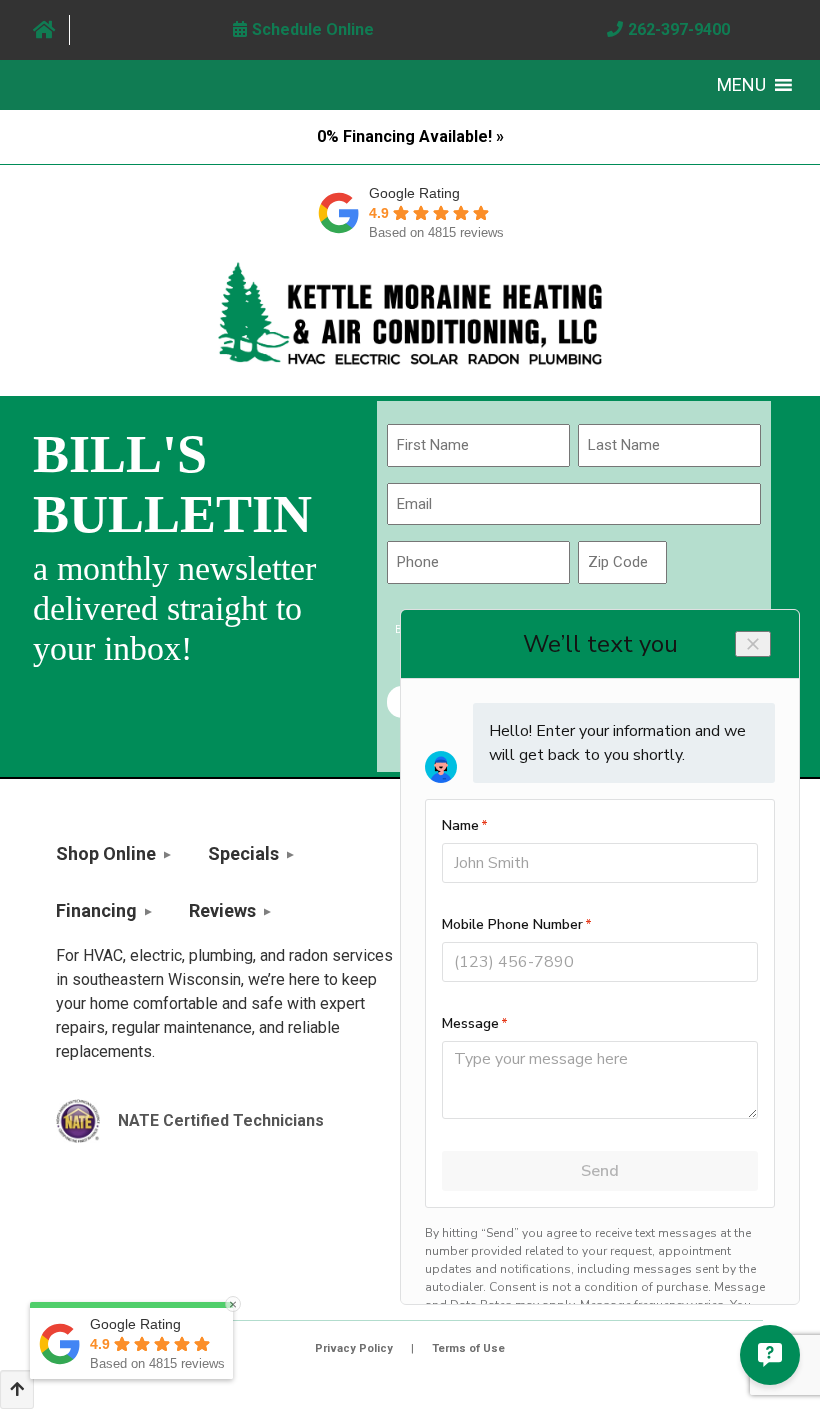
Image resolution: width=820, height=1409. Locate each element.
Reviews (222, 910)
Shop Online (106, 853)
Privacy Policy (354, 1348)
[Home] (44, 30)
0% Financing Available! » (410, 136)
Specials (243, 853)
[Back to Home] (410, 313)
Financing (96, 910)
